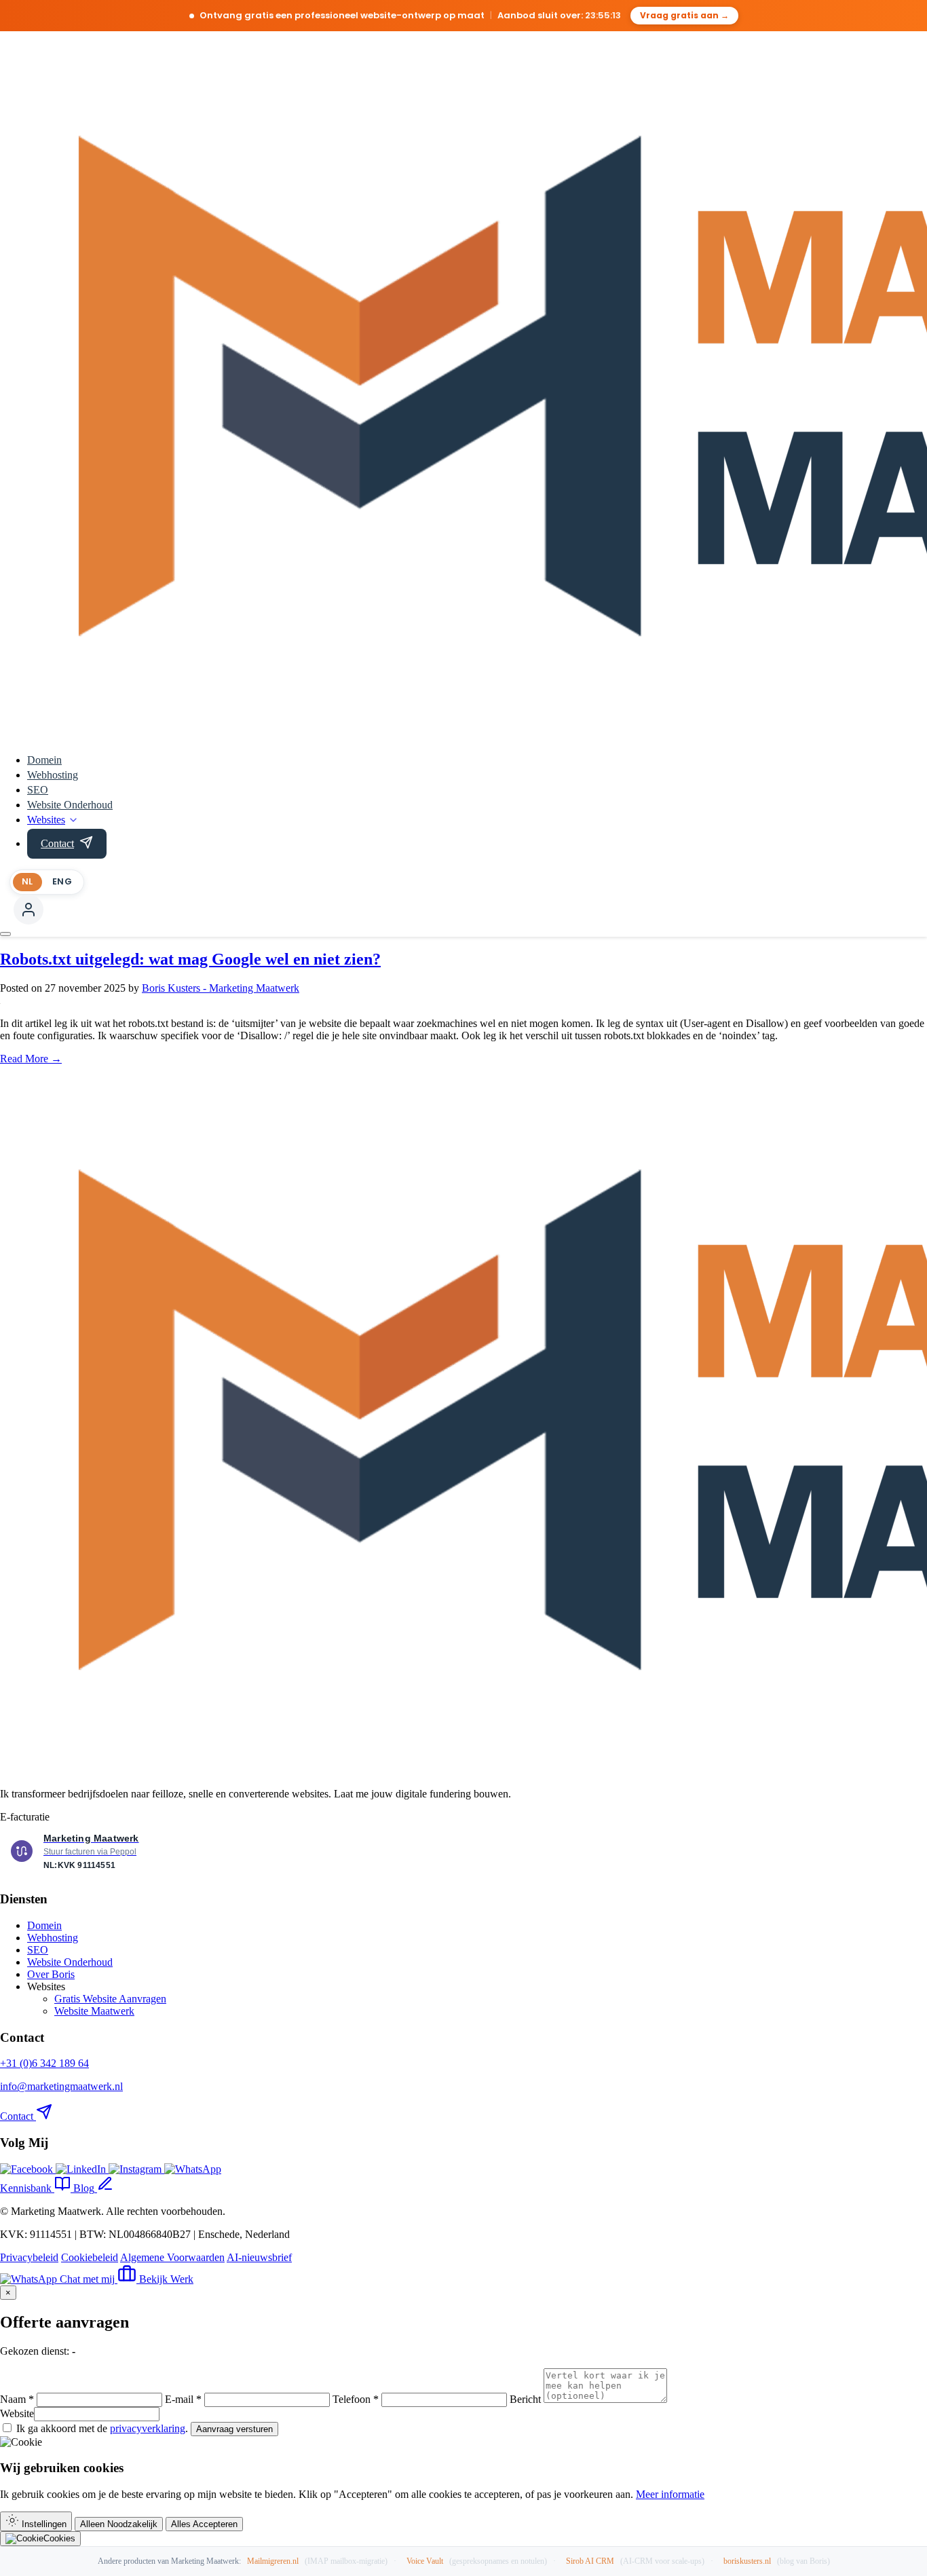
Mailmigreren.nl (273, 2561)
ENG (62, 881)
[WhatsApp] (193, 2169)
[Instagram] (136, 2169)
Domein (44, 760)
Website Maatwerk (94, 2011)
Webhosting (53, 775)
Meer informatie (670, 2494)
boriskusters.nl (747, 2561)
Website (17, 2413)
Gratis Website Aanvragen (110, 1999)
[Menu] (5, 934)
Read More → (31, 1059)
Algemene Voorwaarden (172, 2257)
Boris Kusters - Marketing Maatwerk (221, 988)
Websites (46, 820)
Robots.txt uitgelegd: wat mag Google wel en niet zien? (190, 959)
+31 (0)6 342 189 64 (44, 2063)
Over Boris (51, 1974)
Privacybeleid (29, 2257)
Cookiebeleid (90, 2257)
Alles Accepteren (204, 2524)
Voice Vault (425, 2561)
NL (27, 881)
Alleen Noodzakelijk (119, 2524)
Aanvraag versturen (234, 2429)
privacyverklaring (148, 2428)
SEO (38, 790)
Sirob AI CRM (590, 2561)
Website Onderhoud (70, 805)
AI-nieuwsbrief (259, 2257)
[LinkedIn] (82, 2169)
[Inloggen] (29, 910)
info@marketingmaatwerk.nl (61, 2086)
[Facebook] (28, 2169)
